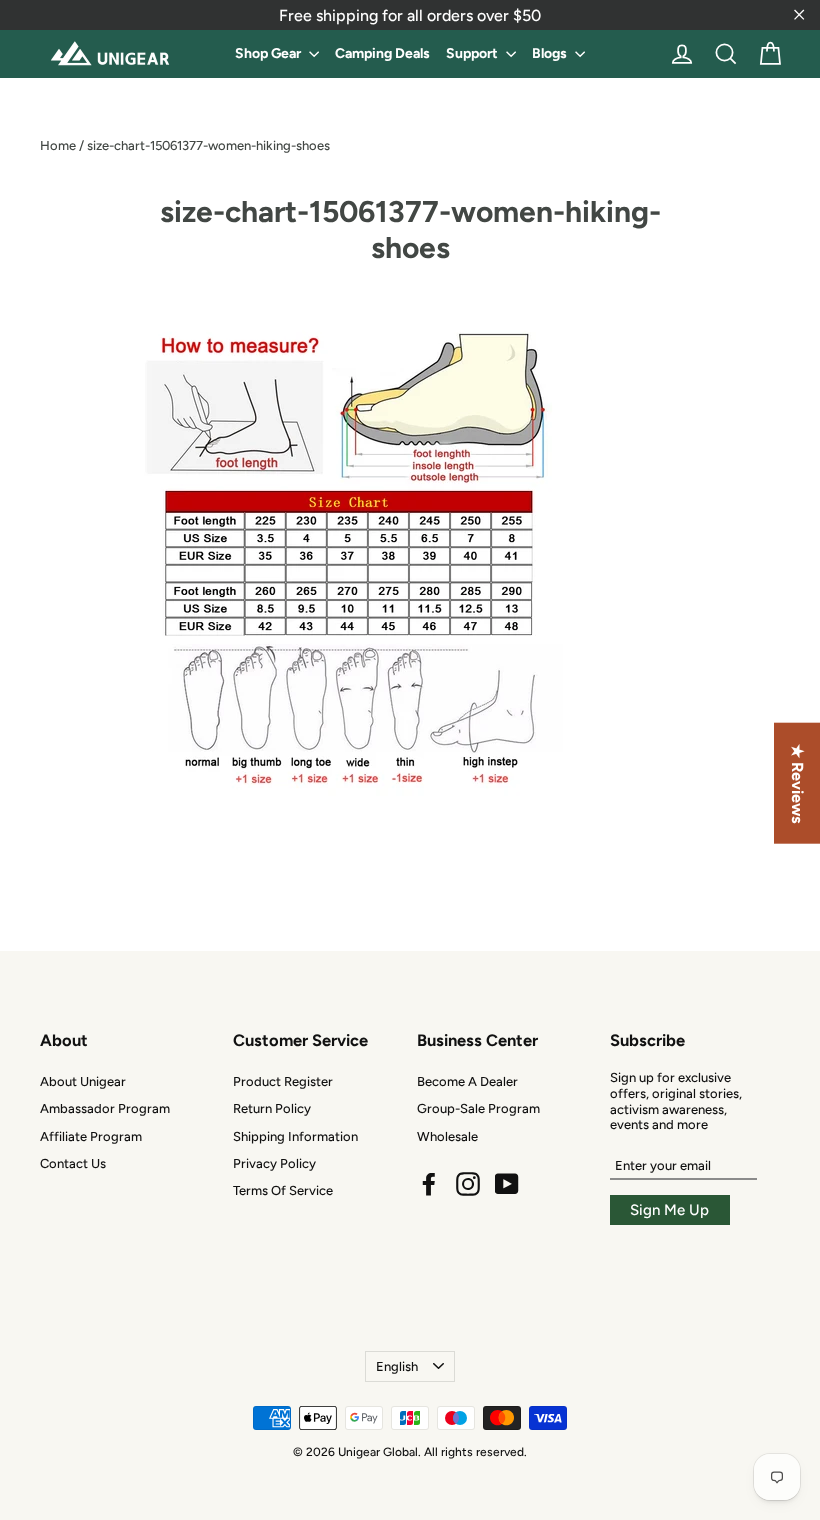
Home (58, 145)
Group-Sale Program (478, 1108)
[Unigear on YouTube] (507, 1184)
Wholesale (447, 1136)
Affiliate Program (91, 1136)
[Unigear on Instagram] (468, 1184)
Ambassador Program (105, 1108)
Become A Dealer (467, 1081)
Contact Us (73, 1163)
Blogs (551, 53)
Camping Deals (382, 53)
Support (473, 53)
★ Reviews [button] (797, 783)
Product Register (283, 1081)
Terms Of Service (283, 1190)
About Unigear (83, 1081)
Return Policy (272, 1108)
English (397, 1366)
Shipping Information (295, 1136)
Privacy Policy (274, 1163)
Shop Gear (269, 53)
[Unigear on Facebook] (429, 1184)
